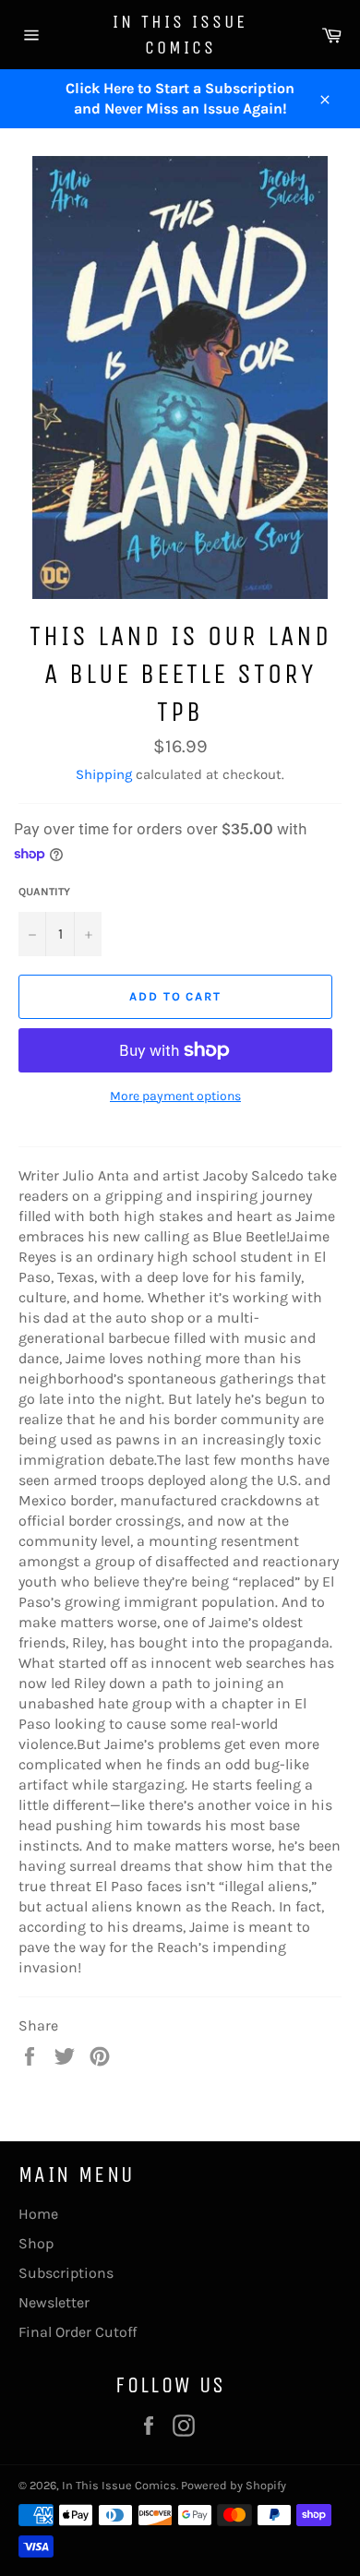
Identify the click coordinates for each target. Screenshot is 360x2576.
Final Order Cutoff (78, 2332)
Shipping (104, 774)
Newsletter (54, 2302)
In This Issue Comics (180, 35)
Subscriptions (66, 2273)
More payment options (175, 1096)
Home (38, 2214)
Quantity (44, 892)
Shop (36, 2243)
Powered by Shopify (234, 2485)
